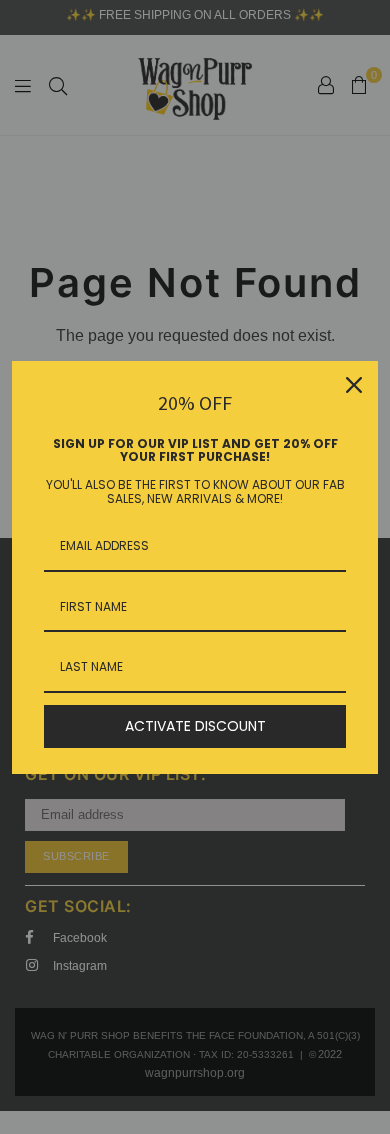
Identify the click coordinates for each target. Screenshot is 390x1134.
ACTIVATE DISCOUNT (195, 726)
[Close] (354, 385)
